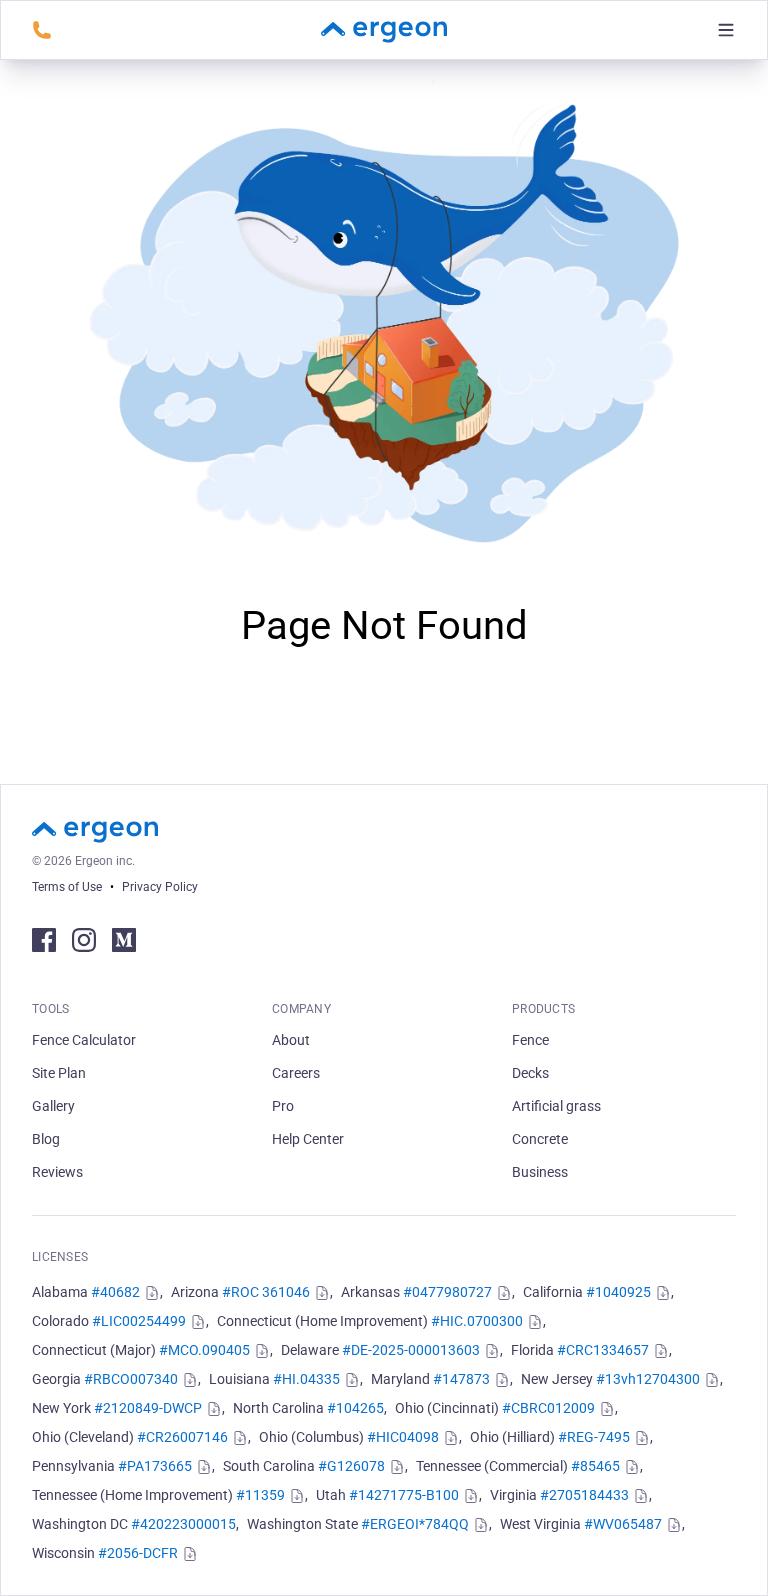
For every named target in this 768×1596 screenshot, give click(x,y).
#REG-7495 (594, 1437)
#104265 (355, 1408)
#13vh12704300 (648, 1379)
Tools (51, 1009)
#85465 (595, 1466)
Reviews (57, 1172)
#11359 (260, 1495)
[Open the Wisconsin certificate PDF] (188, 1554)
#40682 (115, 1292)
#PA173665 (155, 1466)
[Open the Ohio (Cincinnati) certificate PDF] (605, 1409)
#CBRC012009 (548, 1408)
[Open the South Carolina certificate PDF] (395, 1467)
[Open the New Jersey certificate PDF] (710, 1380)
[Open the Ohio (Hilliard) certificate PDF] (640, 1438)
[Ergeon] (384, 30)
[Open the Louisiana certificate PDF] (350, 1380)
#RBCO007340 (131, 1379)
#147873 (461, 1379)
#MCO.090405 (204, 1350)
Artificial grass (556, 1106)
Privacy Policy (160, 887)
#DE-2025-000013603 (411, 1350)
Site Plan (59, 1073)
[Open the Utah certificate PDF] (469, 1496)
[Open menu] (726, 30)
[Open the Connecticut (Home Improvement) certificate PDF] (533, 1322)
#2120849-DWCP (148, 1408)
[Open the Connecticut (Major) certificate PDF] (260, 1351)
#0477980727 (447, 1292)
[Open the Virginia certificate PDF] (639, 1496)
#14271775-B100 (404, 1495)
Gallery (53, 1106)
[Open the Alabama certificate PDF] (150, 1293)
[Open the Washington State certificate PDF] (479, 1525)
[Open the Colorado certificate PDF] (196, 1322)
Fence (530, 1040)
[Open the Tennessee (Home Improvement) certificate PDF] (295, 1496)
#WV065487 (623, 1524)
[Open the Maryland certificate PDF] (500, 1380)
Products (543, 1009)
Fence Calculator (84, 1040)
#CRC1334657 (603, 1350)
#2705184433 (584, 1495)
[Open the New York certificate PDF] (212, 1409)
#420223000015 (183, 1524)
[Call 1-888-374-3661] (42, 30)
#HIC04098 (403, 1437)
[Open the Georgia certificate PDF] (188, 1380)
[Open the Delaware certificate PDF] (490, 1351)
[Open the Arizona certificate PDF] (320, 1293)
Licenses (60, 1257)
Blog (46, 1139)
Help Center (308, 1139)
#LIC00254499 (139, 1321)
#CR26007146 (182, 1437)
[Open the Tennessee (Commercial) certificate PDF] (630, 1467)
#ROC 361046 (266, 1292)
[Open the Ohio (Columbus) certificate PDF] (449, 1438)
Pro (283, 1106)
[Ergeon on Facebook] (44, 940)
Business (540, 1172)
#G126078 (351, 1466)
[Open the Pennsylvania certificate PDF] (202, 1467)
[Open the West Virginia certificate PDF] (672, 1525)
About (291, 1040)
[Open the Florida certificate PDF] (659, 1351)
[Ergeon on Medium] (124, 940)
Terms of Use (67, 887)
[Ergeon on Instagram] (84, 940)
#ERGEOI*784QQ (415, 1524)
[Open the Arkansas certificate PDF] (502, 1293)
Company (301, 1009)
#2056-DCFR (138, 1553)
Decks (530, 1073)
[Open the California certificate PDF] (661, 1293)
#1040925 (618, 1292)
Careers (296, 1073)
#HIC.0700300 (477, 1321)
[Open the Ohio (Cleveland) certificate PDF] (238, 1438)
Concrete (540, 1139)
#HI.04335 (306, 1379)
